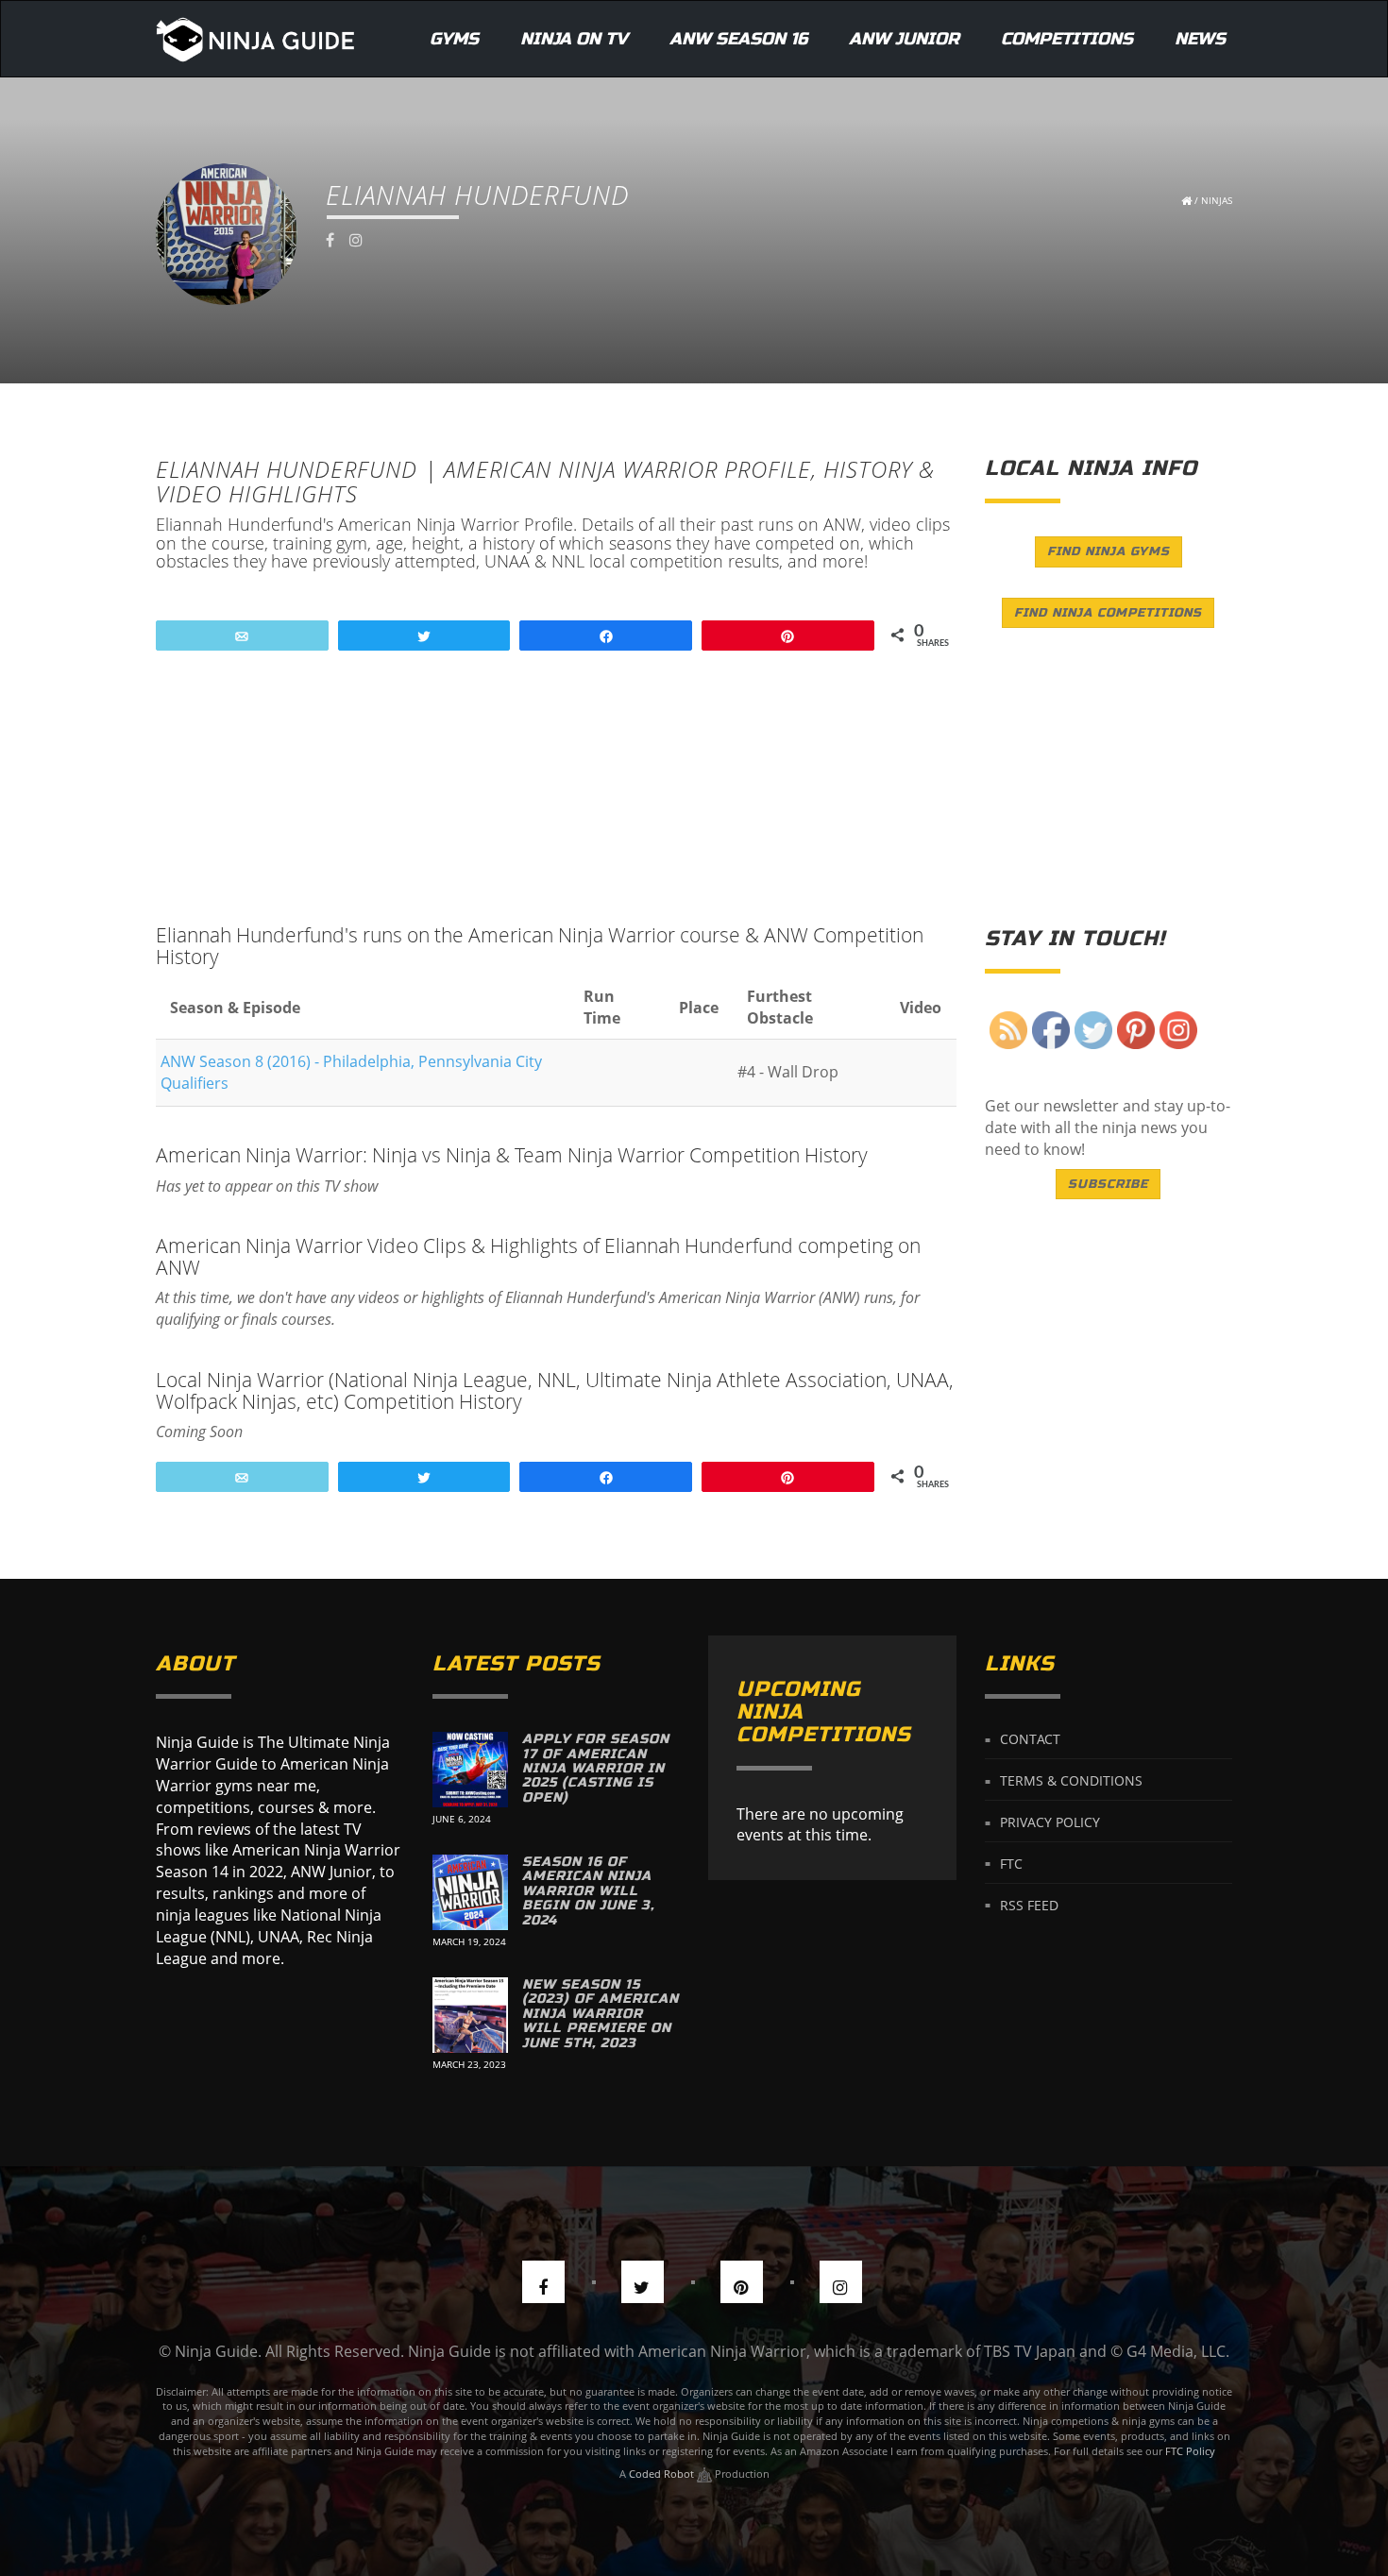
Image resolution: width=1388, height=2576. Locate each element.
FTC (1011, 1863)
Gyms (454, 39)
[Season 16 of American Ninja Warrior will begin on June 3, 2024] (470, 1892)
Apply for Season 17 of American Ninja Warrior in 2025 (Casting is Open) (596, 1768)
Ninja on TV (574, 39)
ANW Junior (904, 39)
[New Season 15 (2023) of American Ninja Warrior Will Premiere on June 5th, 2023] (470, 2015)
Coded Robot (663, 2474)
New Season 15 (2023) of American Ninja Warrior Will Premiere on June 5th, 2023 (601, 2014)
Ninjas (1217, 200)
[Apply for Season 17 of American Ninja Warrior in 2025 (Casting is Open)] (470, 1770)
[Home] (255, 39)
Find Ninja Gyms (1109, 551)
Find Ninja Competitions (1108, 613)
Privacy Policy (1050, 1822)
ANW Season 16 (738, 39)
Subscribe (1108, 1184)
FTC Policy (1190, 2451)
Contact (1030, 1739)
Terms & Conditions (1071, 1780)
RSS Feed (1029, 1904)
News (1200, 39)
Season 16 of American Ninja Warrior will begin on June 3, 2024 (588, 1891)
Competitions (1067, 39)
